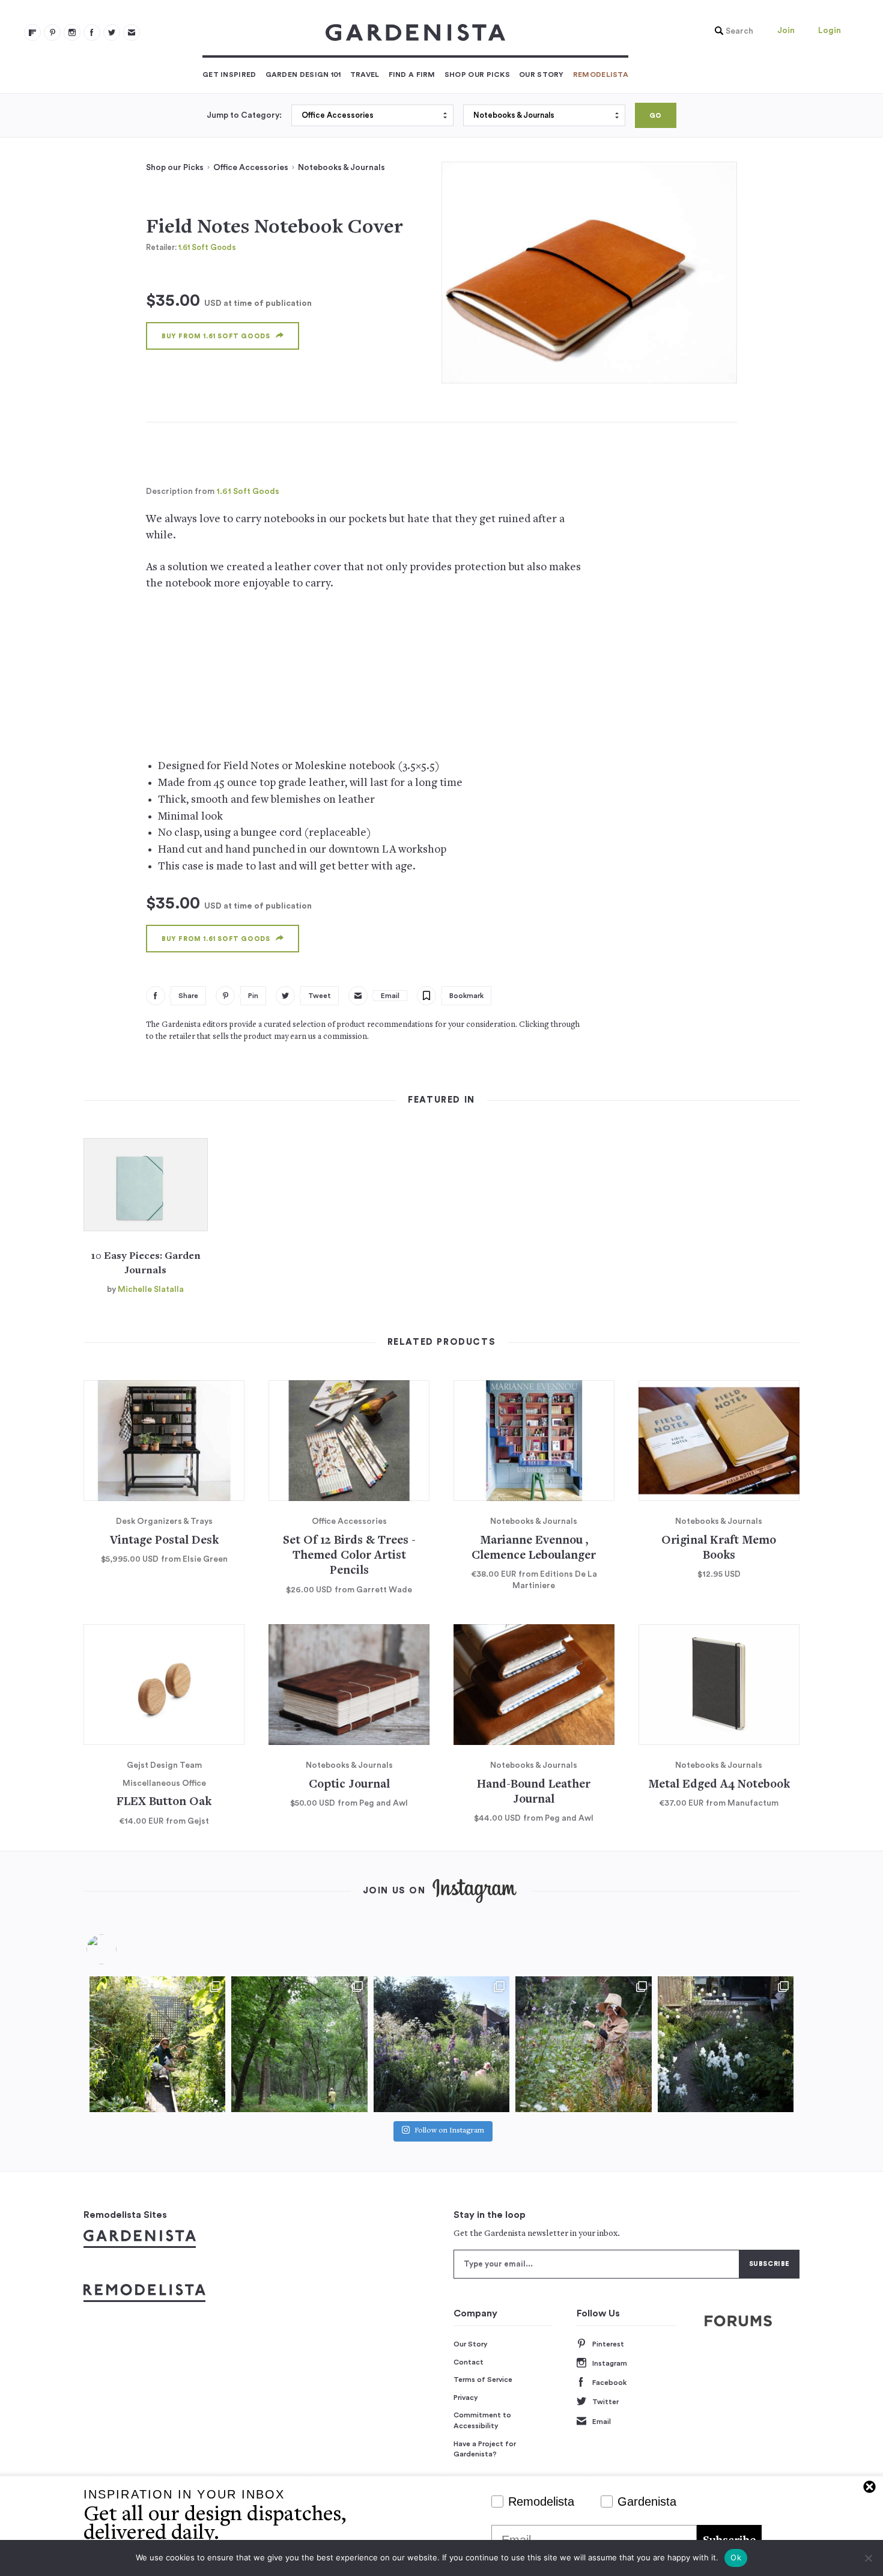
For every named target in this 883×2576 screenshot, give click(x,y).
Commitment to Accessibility (482, 2420)
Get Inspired (229, 75)
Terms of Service (483, 2380)
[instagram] (72, 32)
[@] (120, 1949)
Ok (736, 2557)
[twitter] (112, 32)
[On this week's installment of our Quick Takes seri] (583, 2044)
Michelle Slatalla (151, 1290)
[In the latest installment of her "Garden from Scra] (441, 2044)
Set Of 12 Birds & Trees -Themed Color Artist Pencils (349, 1556)
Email (602, 2422)
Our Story (542, 75)
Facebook (609, 2383)
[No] (868, 2558)
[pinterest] (52, 32)
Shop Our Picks (477, 75)
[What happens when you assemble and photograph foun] (299, 2044)
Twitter (605, 2402)
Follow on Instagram (449, 2131)
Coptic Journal (349, 1785)
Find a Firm (412, 75)
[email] (132, 32)
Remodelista (601, 75)
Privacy (466, 2398)
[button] (731, 31)
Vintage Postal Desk (164, 1541)
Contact (469, 2362)
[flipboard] (32, 32)
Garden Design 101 (303, 75)
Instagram (610, 2363)
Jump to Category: (244, 115)
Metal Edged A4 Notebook (719, 1785)
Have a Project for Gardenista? (485, 2449)
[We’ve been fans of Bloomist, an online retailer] (157, 2044)
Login (830, 31)
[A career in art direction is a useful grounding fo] (726, 2044)
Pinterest (608, 2344)
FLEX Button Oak (164, 1802)
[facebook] (92, 32)
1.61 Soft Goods (207, 247)
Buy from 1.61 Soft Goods (216, 336)
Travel (365, 75)
